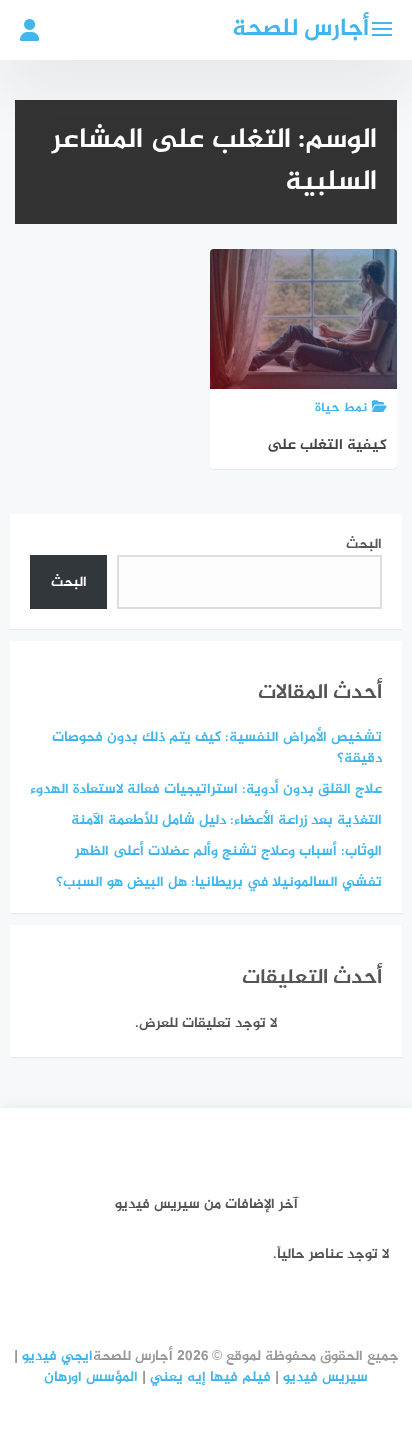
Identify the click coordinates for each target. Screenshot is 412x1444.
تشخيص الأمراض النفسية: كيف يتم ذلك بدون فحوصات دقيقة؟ (217, 748)
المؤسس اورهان (91, 1377)
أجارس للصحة (300, 29)
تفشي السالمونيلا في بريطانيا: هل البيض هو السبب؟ (219, 882)
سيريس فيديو (325, 1377)
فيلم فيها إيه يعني (210, 1377)
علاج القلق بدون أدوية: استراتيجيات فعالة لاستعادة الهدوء (206, 789)
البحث (364, 544)
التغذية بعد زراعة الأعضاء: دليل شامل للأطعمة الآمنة (226, 820)
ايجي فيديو (57, 1356)
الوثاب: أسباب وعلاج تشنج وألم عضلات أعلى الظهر (228, 851)
